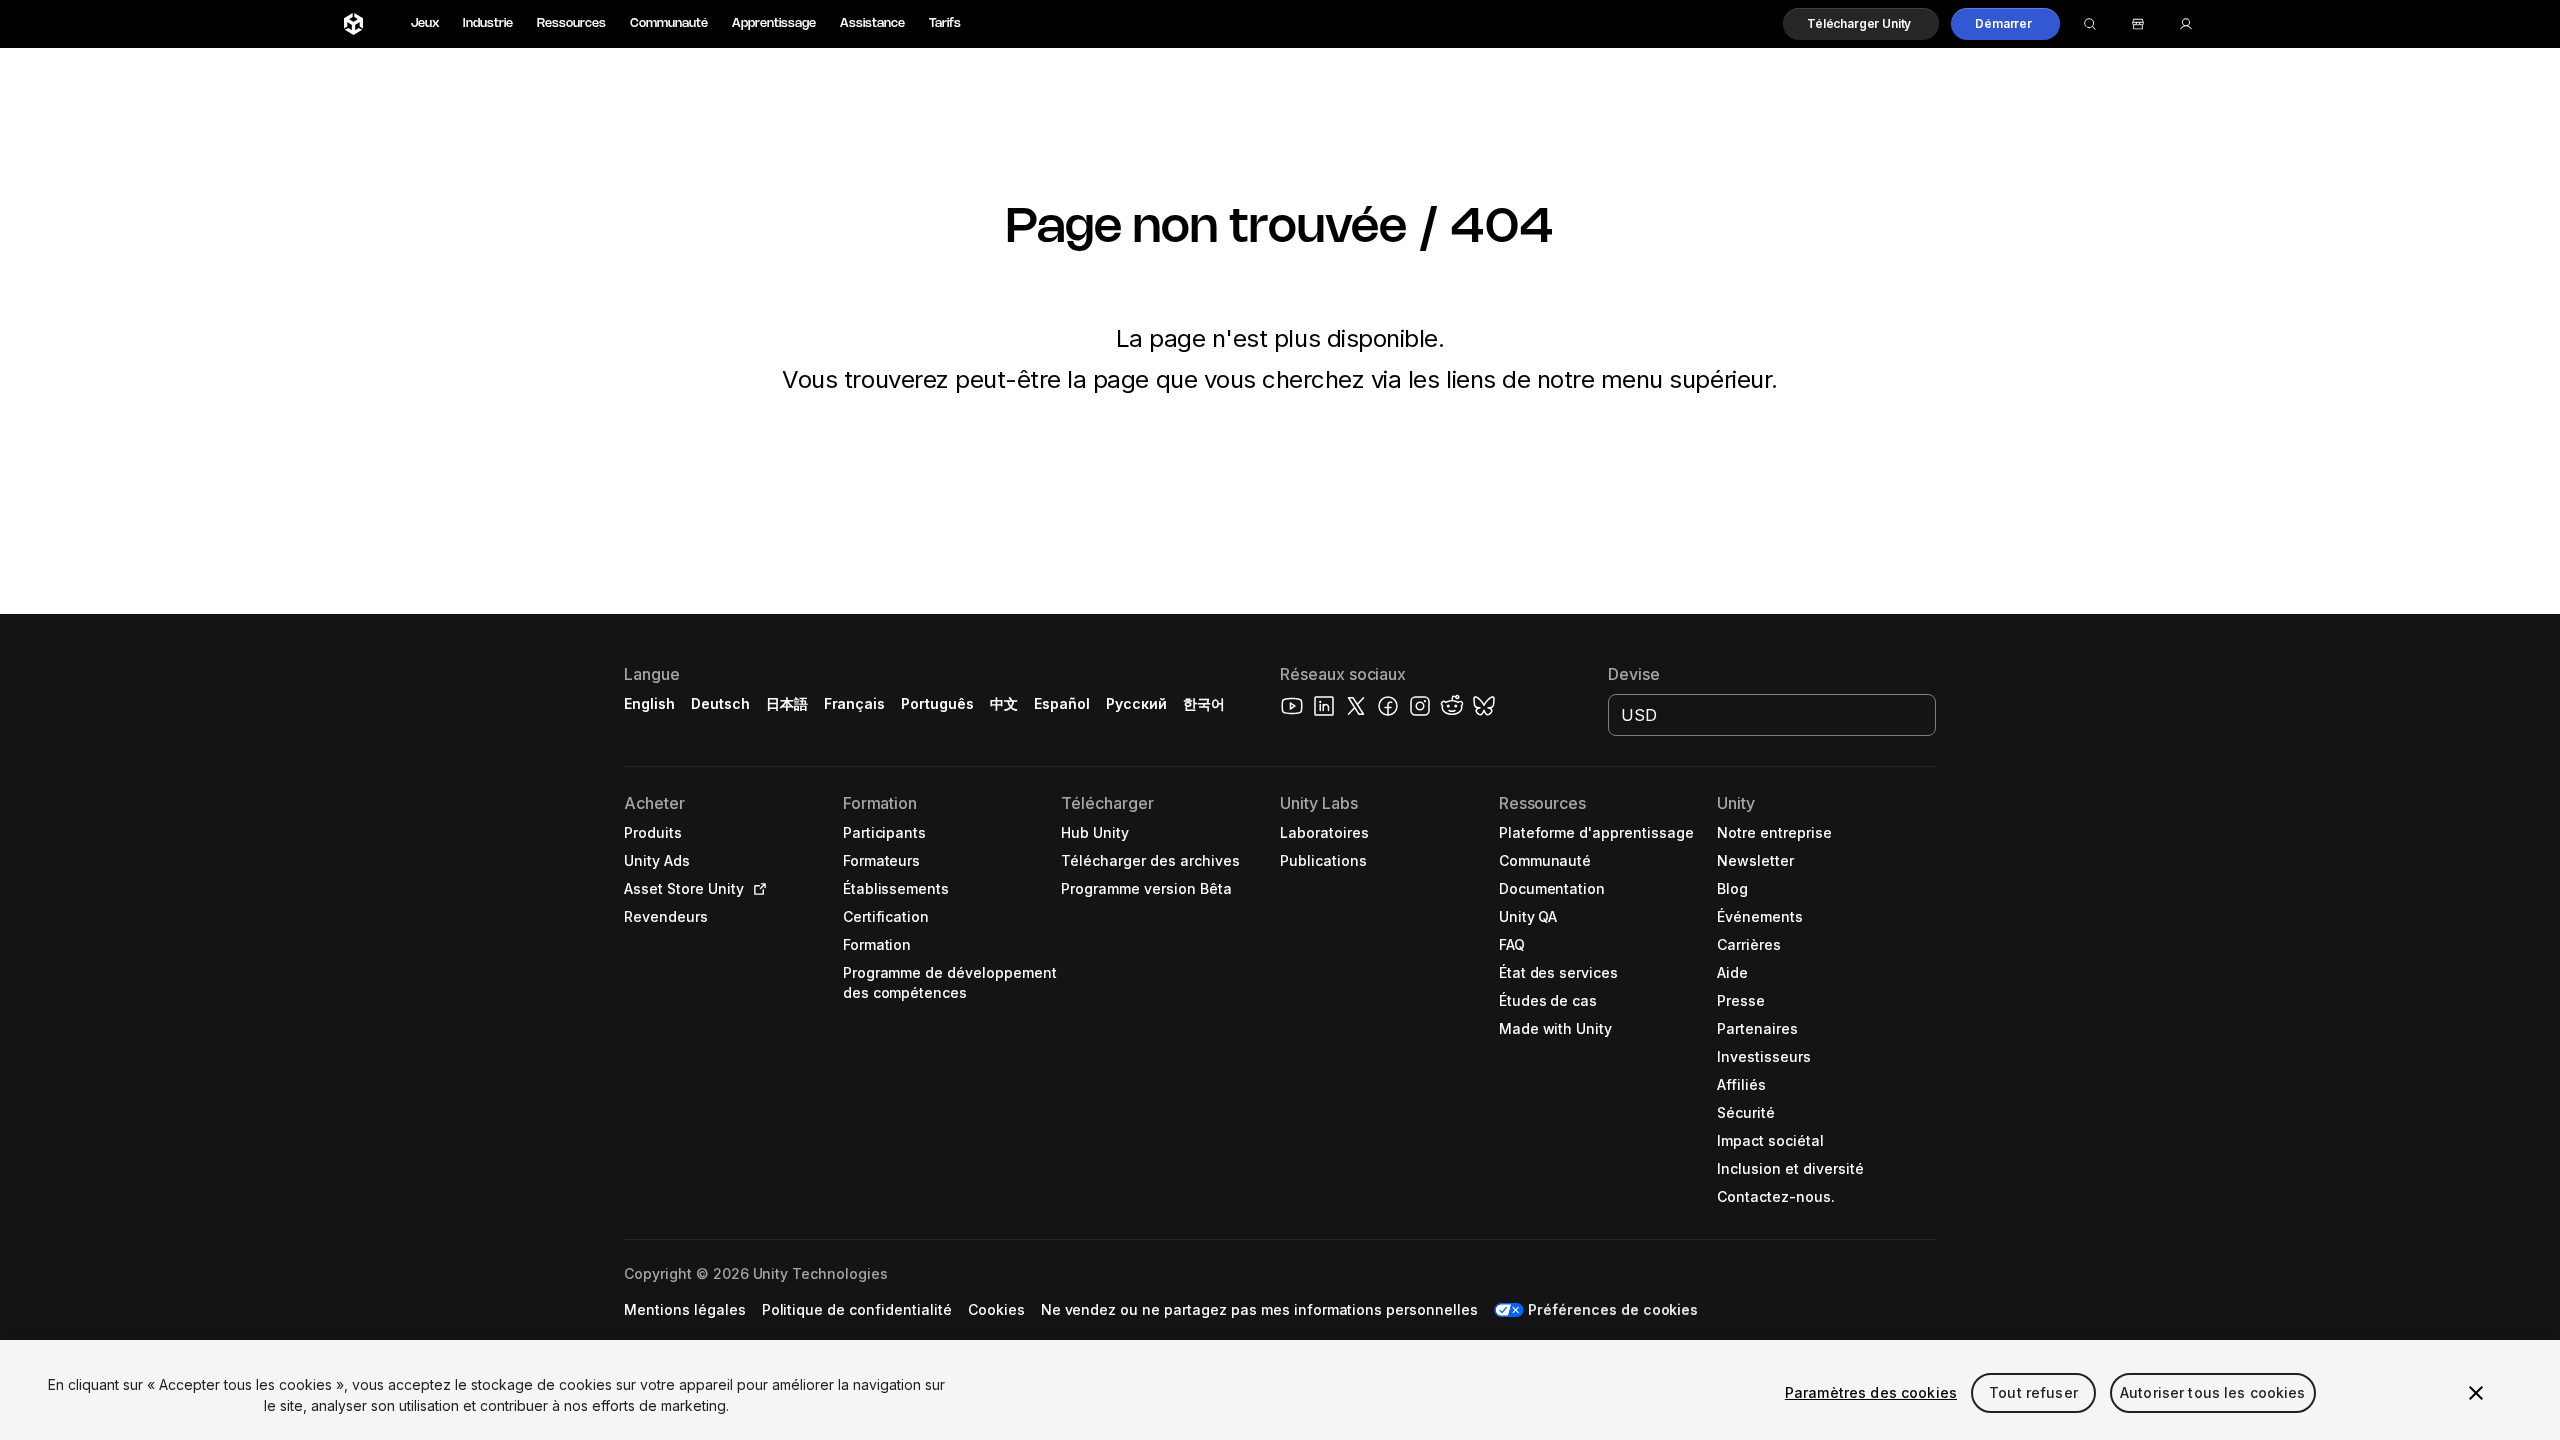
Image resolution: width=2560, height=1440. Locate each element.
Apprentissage (774, 23)
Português (937, 703)
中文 (1004, 703)
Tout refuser (2033, 1392)
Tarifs (945, 23)
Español (1062, 703)
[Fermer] (2476, 1393)
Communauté (669, 23)
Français (855, 703)
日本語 (787, 703)
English (649, 703)
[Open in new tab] (756, 889)
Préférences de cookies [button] (1613, 1309)
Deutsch (720, 703)
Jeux (425, 23)
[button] (1861, 24)
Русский (1136, 703)
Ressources (571, 23)
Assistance (872, 23)
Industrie (488, 23)
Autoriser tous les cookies (2213, 1392)
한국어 (1204, 703)
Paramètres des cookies (1871, 1392)
